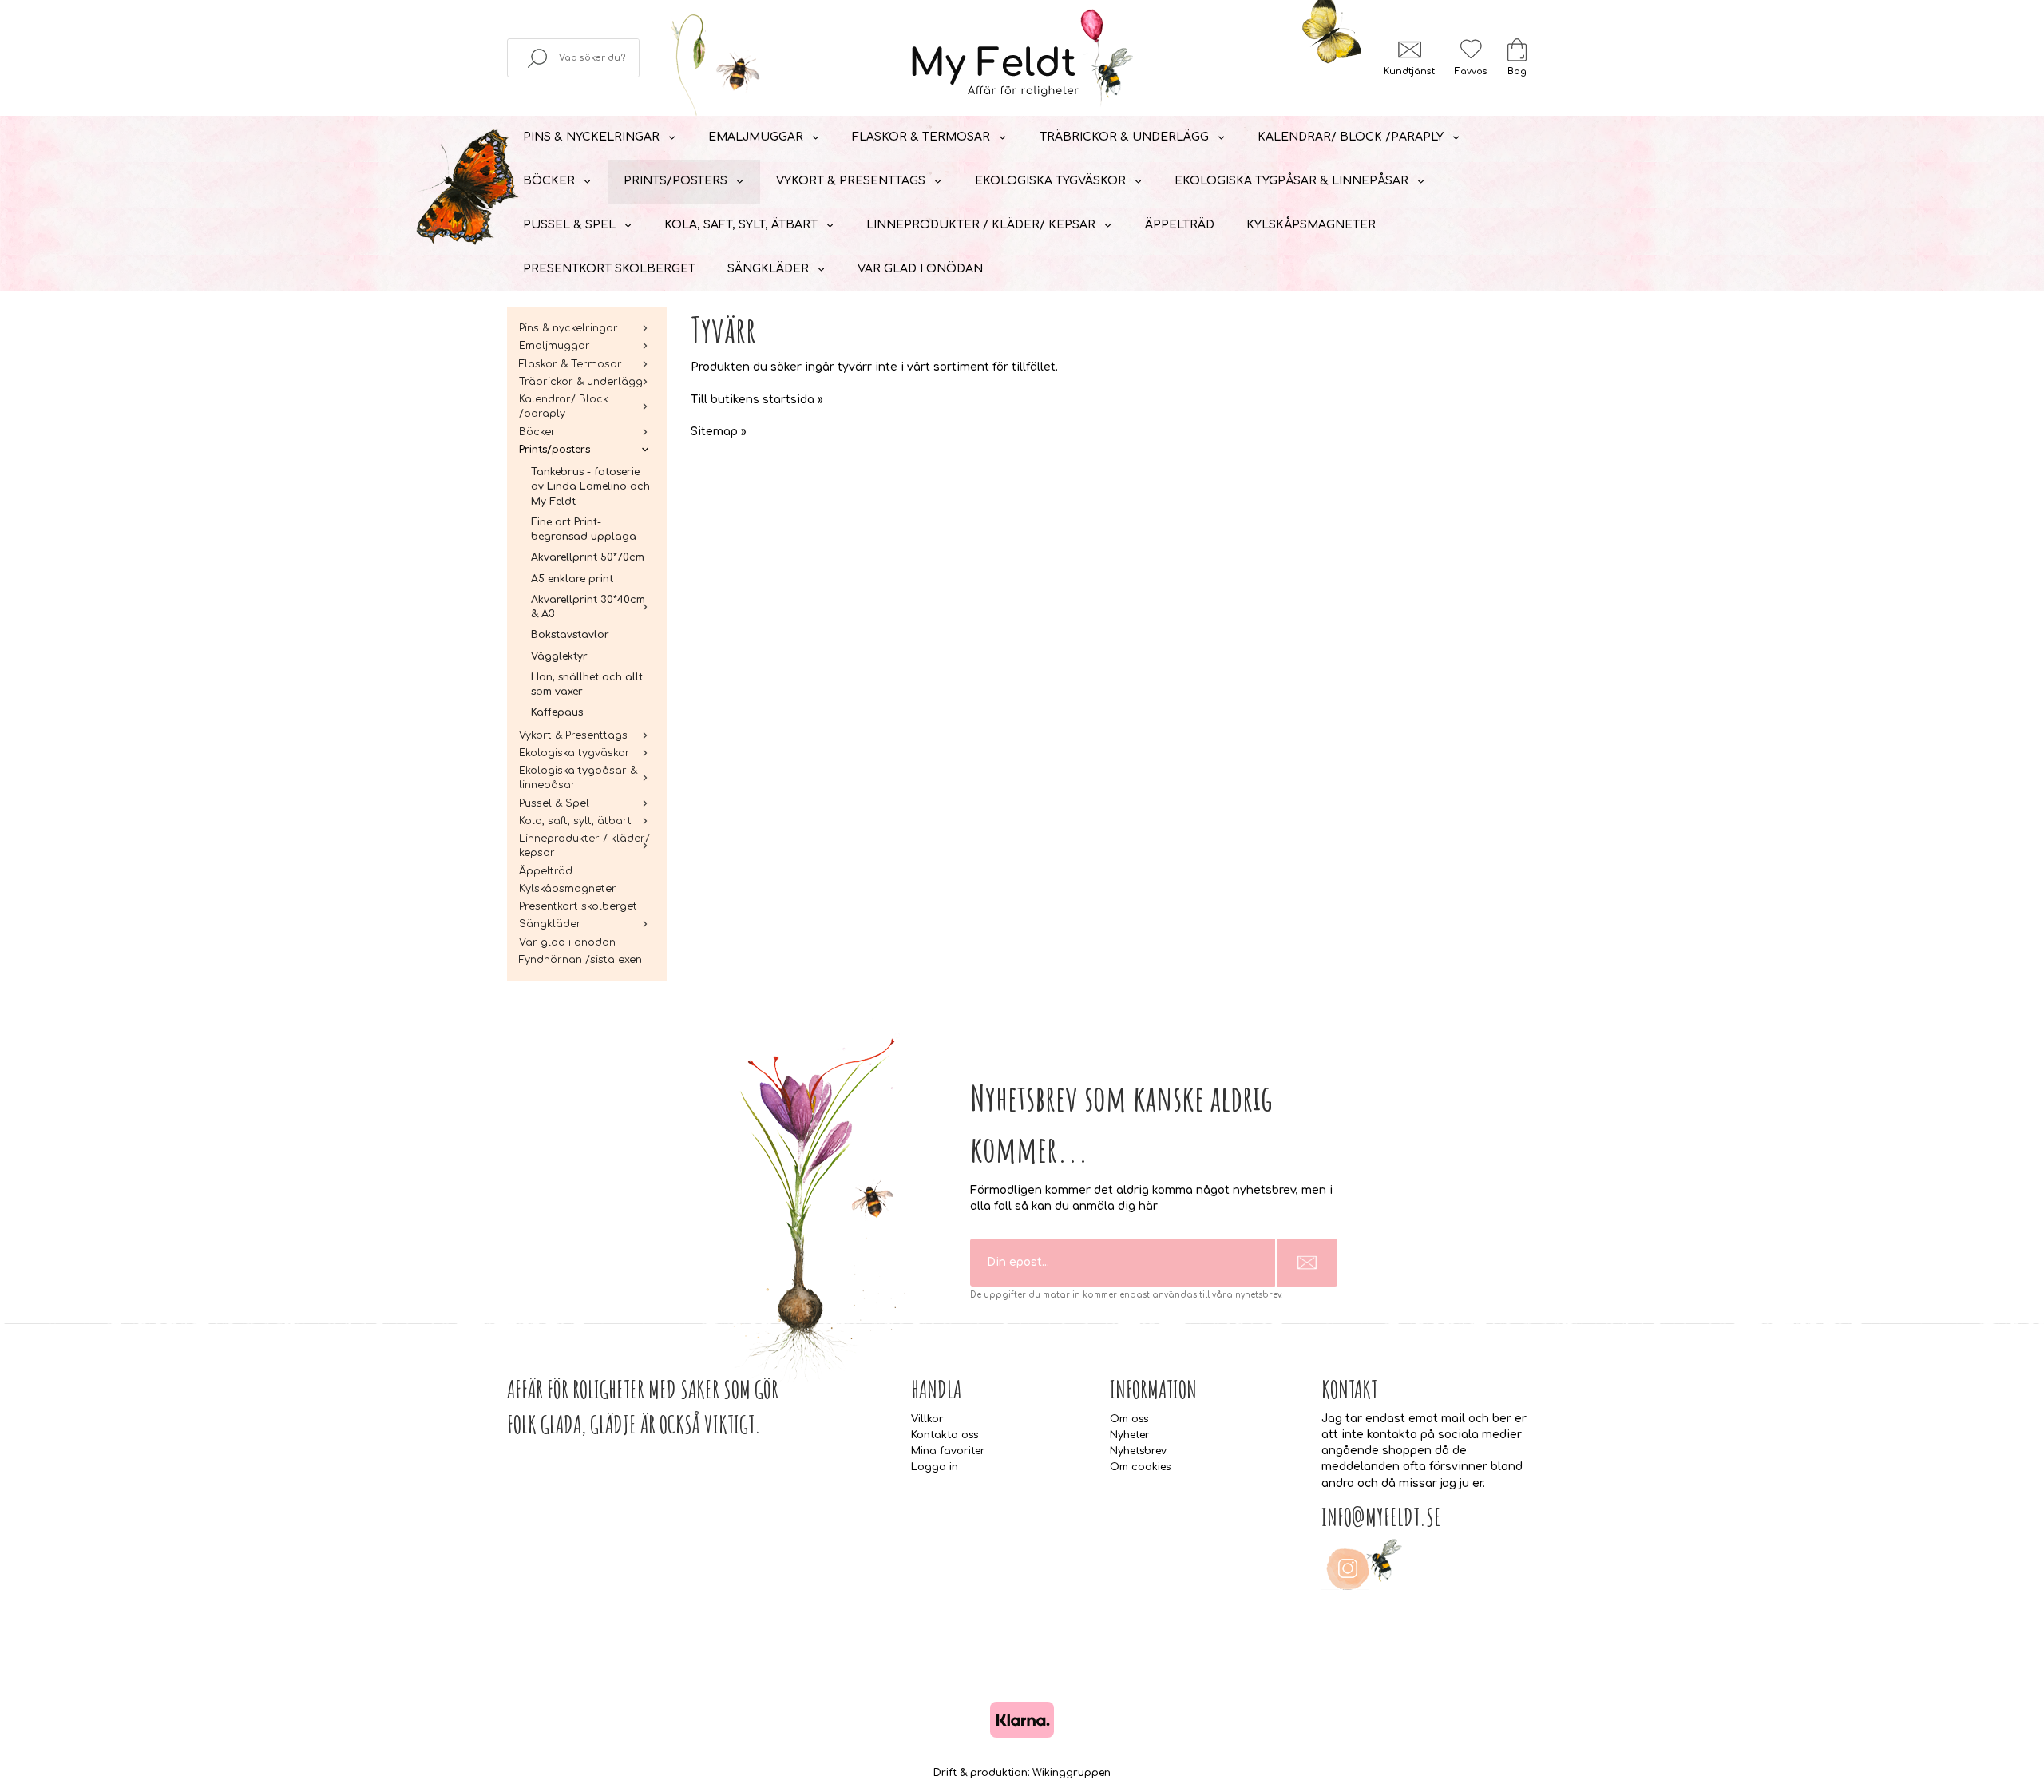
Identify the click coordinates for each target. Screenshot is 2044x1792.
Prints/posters (675, 181)
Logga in (935, 1467)
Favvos (1471, 71)
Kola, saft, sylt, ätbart (741, 225)
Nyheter (1130, 1435)
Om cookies (1140, 1467)
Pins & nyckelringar (591, 137)
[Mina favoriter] (1471, 49)
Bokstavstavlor (570, 635)
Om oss (1129, 1419)
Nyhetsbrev (1138, 1451)
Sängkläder (768, 269)
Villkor (927, 1419)
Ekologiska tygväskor (1050, 181)
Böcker (549, 181)
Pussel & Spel (569, 225)
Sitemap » (719, 432)
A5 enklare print (572, 579)
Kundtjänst (1409, 71)
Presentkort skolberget (609, 269)
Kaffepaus (557, 712)
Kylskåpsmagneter (1311, 225)
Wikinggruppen (1072, 1773)
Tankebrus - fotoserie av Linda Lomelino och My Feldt (590, 487)
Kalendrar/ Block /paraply (1351, 137)
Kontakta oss (945, 1435)
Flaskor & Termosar (921, 137)
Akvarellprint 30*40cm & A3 (588, 607)
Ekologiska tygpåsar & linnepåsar (1291, 181)
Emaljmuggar (756, 137)
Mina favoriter (948, 1451)
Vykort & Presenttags (851, 181)
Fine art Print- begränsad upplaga (584, 529)
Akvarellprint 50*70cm (588, 557)
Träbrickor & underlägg (1124, 137)
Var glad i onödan (920, 269)
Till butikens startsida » (757, 400)
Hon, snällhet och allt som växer (587, 684)
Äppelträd (1180, 225)
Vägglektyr (559, 656)
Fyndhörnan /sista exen (580, 960)
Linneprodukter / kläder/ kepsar (981, 225)
